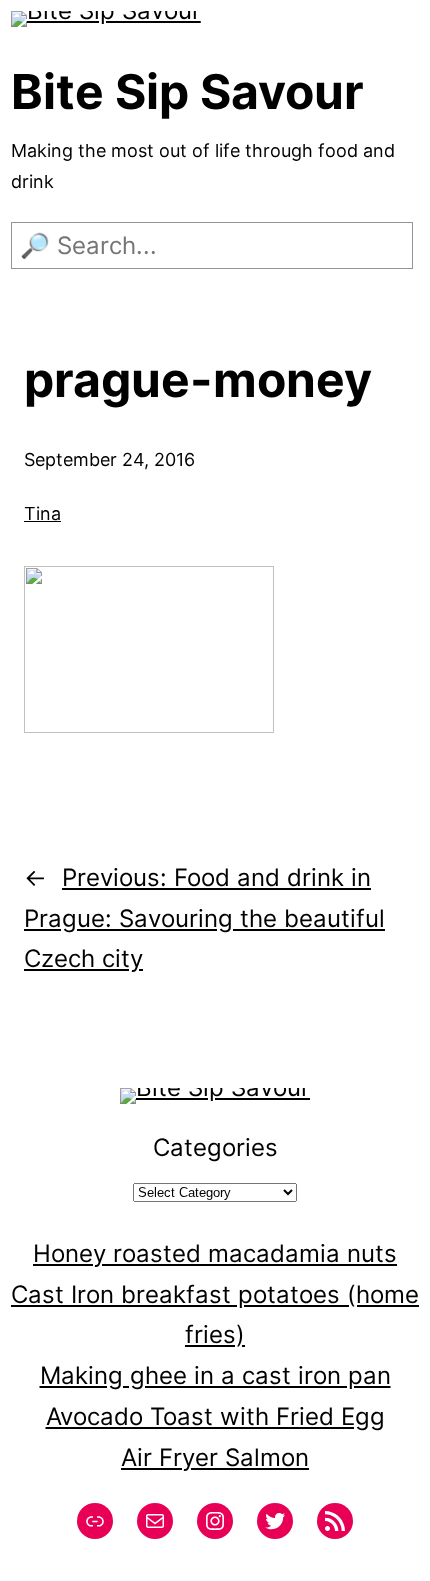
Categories (215, 1147)
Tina (42, 513)
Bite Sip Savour (187, 91)
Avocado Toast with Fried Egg (215, 1416)
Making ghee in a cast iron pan (215, 1375)
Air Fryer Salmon (215, 1457)
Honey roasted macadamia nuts (215, 1253)
